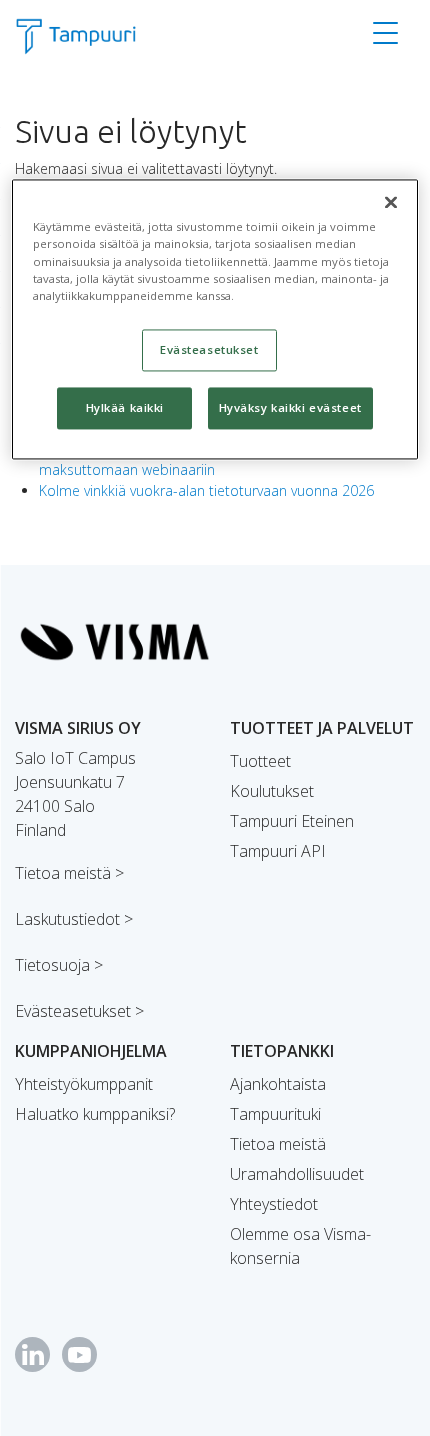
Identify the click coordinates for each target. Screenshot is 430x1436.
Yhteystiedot (274, 1204)
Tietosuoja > (59, 965)
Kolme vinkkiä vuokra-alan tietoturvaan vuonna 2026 (206, 490)
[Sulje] (391, 203)
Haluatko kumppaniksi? (95, 1114)
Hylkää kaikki (125, 407)
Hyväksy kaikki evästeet (290, 407)
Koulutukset (272, 791)
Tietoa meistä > (69, 873)
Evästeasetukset (209, 349)
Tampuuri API (278, 851)
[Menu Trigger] (385, 32)
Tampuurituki (275, 1114)
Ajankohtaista (278, 1084)
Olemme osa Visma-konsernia (300, 1246)
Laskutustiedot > (74, 919)
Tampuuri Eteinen (292, 821)
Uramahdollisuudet (297, 1174)
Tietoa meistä (278, 1144)
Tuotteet (260, 761)
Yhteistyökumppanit (84, 1084)
